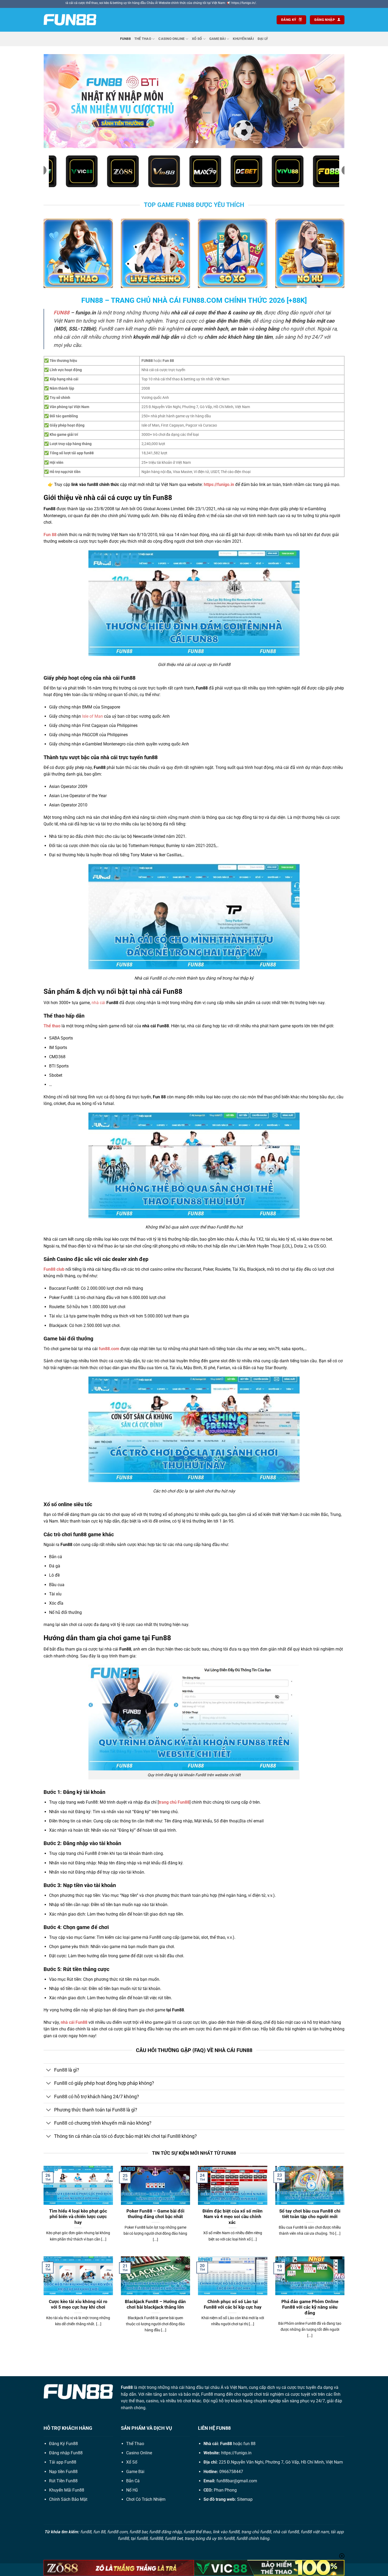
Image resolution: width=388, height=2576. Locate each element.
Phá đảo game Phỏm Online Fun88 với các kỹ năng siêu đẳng (310, 2307)
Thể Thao (143, 39)
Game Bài (217, 39)
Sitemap (245, 2499)
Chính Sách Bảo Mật (68, 2499)
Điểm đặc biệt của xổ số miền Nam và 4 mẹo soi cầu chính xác (233, 2217)
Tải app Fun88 (63, 2462)
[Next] (332, 101)
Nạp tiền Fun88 (63, 2472)
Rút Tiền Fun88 (63, 2481)
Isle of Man (93, 716)
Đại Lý (263, 39)
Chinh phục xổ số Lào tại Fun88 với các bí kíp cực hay (233, 2305)
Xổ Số (197, 39)
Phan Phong (225, 2490)
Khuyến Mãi (243, 39)
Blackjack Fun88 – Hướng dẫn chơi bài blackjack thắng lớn (155, 2305)
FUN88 (61, 313)
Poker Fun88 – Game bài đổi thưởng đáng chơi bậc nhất (155, 2214)
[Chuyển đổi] (49, 2071)
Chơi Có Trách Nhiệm (146, 2499)
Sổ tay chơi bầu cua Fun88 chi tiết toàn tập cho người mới (310, 2214)
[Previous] (56, 101)
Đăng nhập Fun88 (66, 2453)
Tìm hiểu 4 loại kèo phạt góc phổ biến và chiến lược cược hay (78, 2217)
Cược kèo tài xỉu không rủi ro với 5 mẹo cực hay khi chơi (78, 2305)
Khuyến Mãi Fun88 (67, 2490)
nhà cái (98, 1003)
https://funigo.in (236, 2453)
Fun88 (125, 39)
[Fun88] (70, 20)
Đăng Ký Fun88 (63, 2444)
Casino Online (171, 39)
